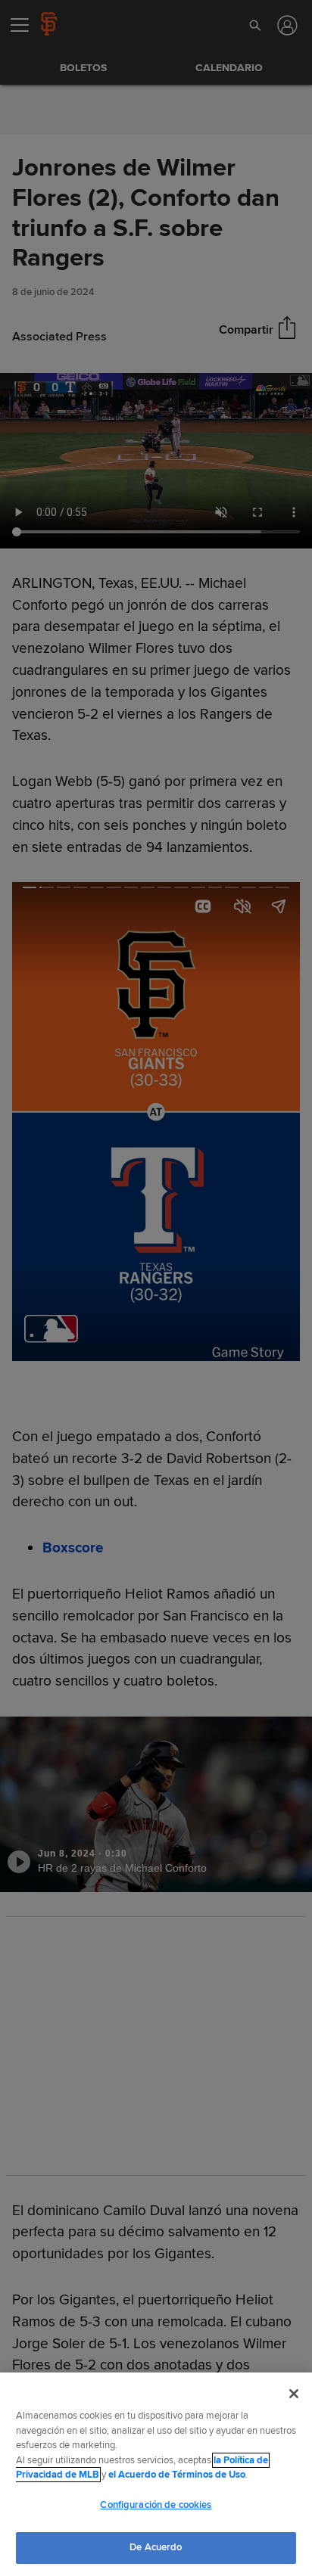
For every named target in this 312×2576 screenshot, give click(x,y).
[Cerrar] (294, 2394)
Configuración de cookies (156, 2505)
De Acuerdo (156, 2547)
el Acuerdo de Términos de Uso (177, 2475)
